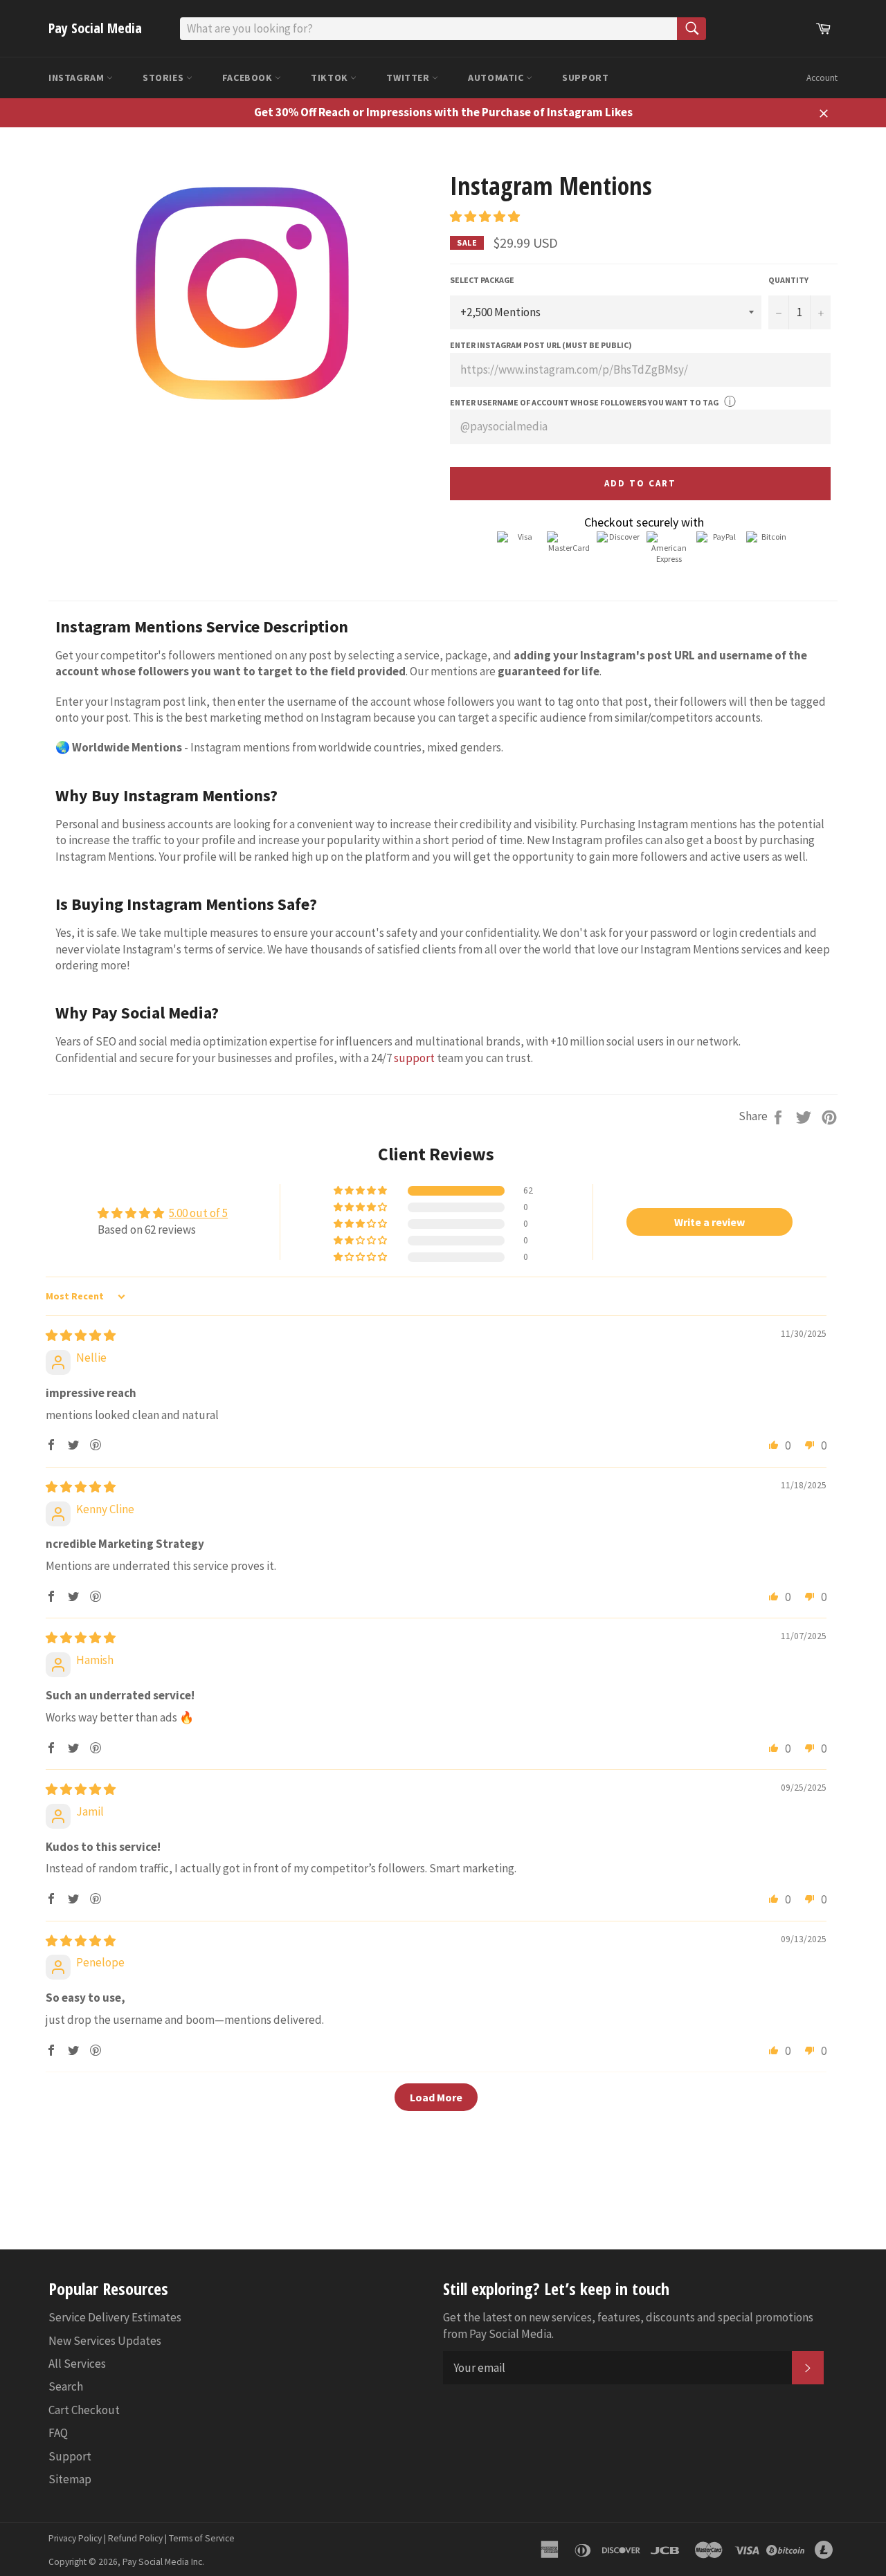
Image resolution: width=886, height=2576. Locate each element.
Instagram (78, 77)
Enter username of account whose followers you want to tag (584, 402)
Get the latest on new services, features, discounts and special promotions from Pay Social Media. (628, 2325)
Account (822, 78)
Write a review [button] (709, 1222)
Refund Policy (135, 2538)
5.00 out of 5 (198, 1213)
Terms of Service (202, 2538)
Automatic (497, 77)
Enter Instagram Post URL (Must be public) (541, 345)
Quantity (788, 280)
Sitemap (70, 2479)
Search (66, 2386)
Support (585, 77)
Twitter (409, 77)
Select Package (482, 280)
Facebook (248, 77)
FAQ (58, 2433)
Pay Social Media (95, 28)
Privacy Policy (75, 2538)
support (414, 1058)
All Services (77, 2364)
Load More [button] (436, 2097)
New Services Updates (105, 2341)
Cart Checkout (84, 2410)
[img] (81, 1335)
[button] (485, 217)
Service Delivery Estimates (115, 2317)
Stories (164, 77)
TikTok (331, 77)
